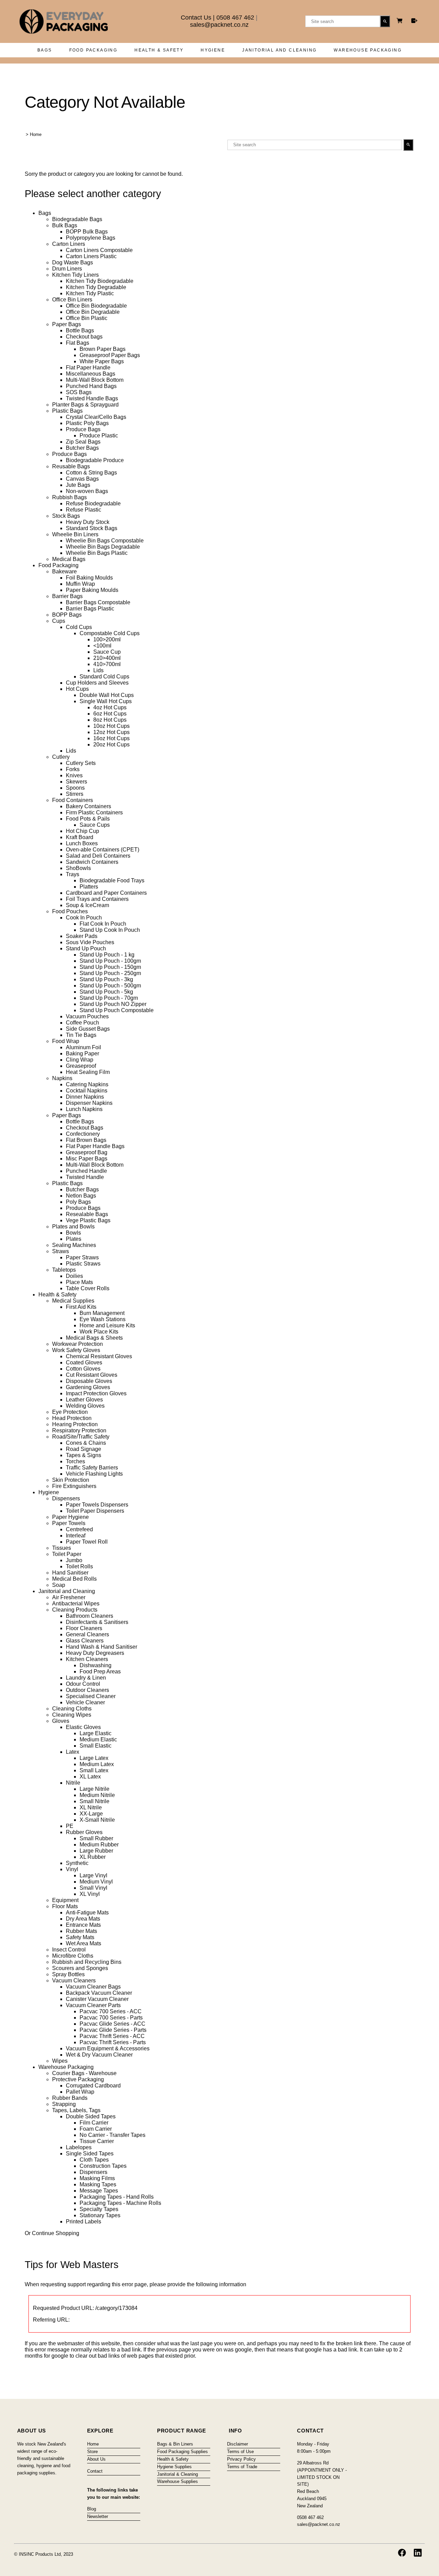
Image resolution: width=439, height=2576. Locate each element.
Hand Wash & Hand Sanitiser (102, 1647)
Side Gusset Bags (88, 1029)
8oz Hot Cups (110, 720)
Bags (45, 50)
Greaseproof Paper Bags (110, 355)
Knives (74, 775)
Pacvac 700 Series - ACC (111, 2011)
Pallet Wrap (80, 2092)
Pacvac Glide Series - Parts (113, 2030)
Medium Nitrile (97, 1795)
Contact (95, 2471)
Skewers (76, 782)
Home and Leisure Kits (107, 1325)
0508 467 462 (235, 18)
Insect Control (69, 1950)
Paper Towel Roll (87, 1542)
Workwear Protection (78, 1344)
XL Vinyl (90, 1894)
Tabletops (64, 1270)
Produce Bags (83, 429)
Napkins (62, 1078)
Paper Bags (67, 324)
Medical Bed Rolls (74, 1579)
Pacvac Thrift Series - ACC (112, 2036)
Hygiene (213, 50)
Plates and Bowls (73, 1227)
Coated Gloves (84, 1363)
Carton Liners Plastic (91, 256)
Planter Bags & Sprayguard (85, 405)
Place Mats (79, 1282)
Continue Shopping (56, 2233)
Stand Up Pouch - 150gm (110, 967)
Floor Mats (65, 1906)
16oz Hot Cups (111, 738)
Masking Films (97, 2178)
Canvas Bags (82, 479)
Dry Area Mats (83, 1919)
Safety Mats (80, 1937)
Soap (59, 1585)
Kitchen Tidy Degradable (96, 287)
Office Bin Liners (72, 300)
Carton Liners (69, 244)
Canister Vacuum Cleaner (97, 1999)
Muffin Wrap (80, 584)
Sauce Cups (95, 825)
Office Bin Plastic (87, 318)
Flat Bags (78, 343)
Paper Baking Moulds (92, 590)
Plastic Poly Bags (87, 423)
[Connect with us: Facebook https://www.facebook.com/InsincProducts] (402, 2553)
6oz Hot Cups (110, 714)
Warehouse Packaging (368, 50)
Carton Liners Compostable (99, 250)
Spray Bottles (68, 1974)
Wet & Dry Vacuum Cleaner (99, 2055)
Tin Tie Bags (81, 1035)
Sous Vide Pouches (90, 942)
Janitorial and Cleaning (279, 50)
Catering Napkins (87, 1084)
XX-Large (91, 1814)
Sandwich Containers (92, 862)
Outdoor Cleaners (87, 1690)
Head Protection (72, 1418)
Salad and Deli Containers (98, 856)
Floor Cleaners (84, 1628)
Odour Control (83, 1684)
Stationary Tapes (100, 2215)
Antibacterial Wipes (76, 1604)
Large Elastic (96, 1733)
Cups (59, 621)
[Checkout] (414, 21)
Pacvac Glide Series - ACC (112, 2024)
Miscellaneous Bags (91, 374)
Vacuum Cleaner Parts (93, 2005)
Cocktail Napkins (87, 1091)
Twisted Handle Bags (92, 398)
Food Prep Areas (100, 1671)
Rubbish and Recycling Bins (87, 1962)
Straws (61, 1251)
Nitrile (73, 1783)
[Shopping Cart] (401, 21)
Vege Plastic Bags (88, 1220)
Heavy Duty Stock (88, 522)
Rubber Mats (81, 1931)
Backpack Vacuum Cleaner (99, 1993)
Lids (98, 670)
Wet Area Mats (84, 1943)
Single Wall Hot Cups (106, 701)
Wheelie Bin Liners (75, 534)
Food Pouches (70, 911)
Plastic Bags (67, 411)
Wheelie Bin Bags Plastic (97, 553)
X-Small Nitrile (97, 1820)
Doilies (74, 1276)
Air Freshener (69, 1597)
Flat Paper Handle (88, 368)
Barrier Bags (67, 596)
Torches (75, 1461)
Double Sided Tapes (91, 2116)
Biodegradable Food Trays (112, 880)
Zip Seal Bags (83, 442)
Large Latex (94, 1758)
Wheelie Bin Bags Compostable (105, 541)
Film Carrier (94, 2123)
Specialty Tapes (99, 2209)
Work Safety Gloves (76, 1350)
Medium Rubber (99, 1845)
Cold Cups (79, 627)
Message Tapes (99, 2191)
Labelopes (79, 2147)
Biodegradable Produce (95, 460)
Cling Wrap (80, 1060)
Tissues (62, 1548)
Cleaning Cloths (72, 1709)
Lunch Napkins (84, 1109)
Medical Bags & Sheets (94, 1338)
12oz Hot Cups (111, 732)
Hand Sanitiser (70, 1573)
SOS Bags (79, 392)
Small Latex (94, 1770)
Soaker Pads (82, 936)
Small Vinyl (93, 1888)
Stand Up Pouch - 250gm (110, 973)
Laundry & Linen (86, 1678)
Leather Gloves (84, 1400)
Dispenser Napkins (89, 1103)
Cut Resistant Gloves (92, 1375)
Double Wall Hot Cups (107, 695)
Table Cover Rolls (88, 1288)
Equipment (65, 1900)
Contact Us (196, 18)
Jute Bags (78, 485)
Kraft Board (80, 837)
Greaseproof (81, 1066)
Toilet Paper (67, 1554)
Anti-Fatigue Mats (87, 1913)
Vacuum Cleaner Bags (93, 1987)
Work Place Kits (99, 1332)
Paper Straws (82, 1257)
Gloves (61, 1721)
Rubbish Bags (69, 497)
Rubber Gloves (84, 1832)
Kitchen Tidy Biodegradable (100, 281)
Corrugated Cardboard (93, 2086)
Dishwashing (96, 1665)
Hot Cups (77, 689)
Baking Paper (82, 1054)
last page (201, 2343)
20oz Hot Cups (111, 745)
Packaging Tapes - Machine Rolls (120, 2203)
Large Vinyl (93, 1875)
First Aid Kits (81, 1307)
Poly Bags (78, 1202)
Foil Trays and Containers (97, 899)
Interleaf (76, 1536)
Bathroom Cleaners (90, 1616)
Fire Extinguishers (74, 1486)
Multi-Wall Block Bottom (95, 380)
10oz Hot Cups (111, 726)
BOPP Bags (67, 615)
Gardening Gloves (88, 1387)
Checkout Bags (85, 1128)
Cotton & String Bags (91, 473)
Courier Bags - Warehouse (84, 2073)
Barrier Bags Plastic (90, 609)
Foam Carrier (96, 2129)
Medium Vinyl (96, 1882)
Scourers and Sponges (80, 1968)
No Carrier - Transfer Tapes (112, 2135)
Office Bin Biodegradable (96, 306)
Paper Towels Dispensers (97, 1505)
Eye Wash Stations (103, 1319)
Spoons (75, 788)
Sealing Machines (74, 1245)
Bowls (73, 1233)
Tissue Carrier (97, 2141)
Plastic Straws (83, 1264)
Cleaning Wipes (72, 1715)
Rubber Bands (70, 2098)
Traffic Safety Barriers (92, 1468)
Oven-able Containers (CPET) (103, 850)
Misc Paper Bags (87, 1159)
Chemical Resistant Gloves (99, 1356)
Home (36, 134)
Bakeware (64, 571)
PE (70, 1826)
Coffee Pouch (82, 1023)
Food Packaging (93, 50)
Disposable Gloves (89, 1381)
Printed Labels (84, 2222)
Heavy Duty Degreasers (95, 1653)
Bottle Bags (80, 330)
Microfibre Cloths (73, 1956)
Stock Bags (66, 516)
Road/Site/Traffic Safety (81, 1437)
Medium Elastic (98, 1739)
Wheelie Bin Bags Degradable (103, 547)
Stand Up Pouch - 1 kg (107, 955)
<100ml (102, 646)
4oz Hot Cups (110, 707)
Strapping (64, 2104)
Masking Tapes (98, 2184)
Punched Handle (86, 1171)
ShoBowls (78, 868)
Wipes (60, 2061)
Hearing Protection (75, 1424)
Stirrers (75, 794)
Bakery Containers (88, 806)
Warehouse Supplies (177, 2481)
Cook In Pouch (84, 918)
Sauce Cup (107, 652)
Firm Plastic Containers (94, 812)
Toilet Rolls (79, 1566)
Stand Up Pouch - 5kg (106, 992)
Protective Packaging (78, 2079)
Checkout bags (84, 337)
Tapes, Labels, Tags (76, 2110)
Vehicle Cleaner (85, 1702)
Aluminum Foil (84, 1047)
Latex (73, 1752)
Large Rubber (96, 1851)
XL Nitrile (91, 1807)
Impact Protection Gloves (96, 1393)
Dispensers (66, 1498)
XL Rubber (93, 1857)
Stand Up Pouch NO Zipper (113, 1004)
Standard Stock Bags (92, 528)
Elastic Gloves (83, 1727)
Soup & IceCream (87, 905)
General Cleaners (87, 1634)
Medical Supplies (73, 1301)
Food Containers (73, 800)
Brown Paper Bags (103, 349)
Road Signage (84, 1449)
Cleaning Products (75, 1610)
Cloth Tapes (94, 2160)
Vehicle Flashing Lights (94, 1474)
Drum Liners (67, 269)
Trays (73, 874)
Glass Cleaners (85, 1641)
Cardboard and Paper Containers (106, 893)
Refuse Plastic (84, 510)
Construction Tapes (103, 2166)
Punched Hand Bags (91, 386)
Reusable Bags (71, 466)
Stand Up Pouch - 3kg (106, 979)
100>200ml (107, 639)
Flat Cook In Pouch (103, 924)
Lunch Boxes (82, 843)
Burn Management (102, 1313)
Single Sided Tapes (90, 2154)
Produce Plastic (99, 436)
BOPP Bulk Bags (87, 232)
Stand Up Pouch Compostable (117, 1010)
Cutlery (61, 757)
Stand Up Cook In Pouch (110, 930)
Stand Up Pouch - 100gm (110, 961)
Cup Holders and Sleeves (97, 683)
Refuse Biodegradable (93, 503)
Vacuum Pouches (87, 1016)
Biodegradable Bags (77, 219)
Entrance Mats (83, 1925)
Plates (74, 1239)
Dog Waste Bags (73, 262)
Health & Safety (159, 50)
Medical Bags (69, 559)
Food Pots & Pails (88, 819)
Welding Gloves (85, 1406)
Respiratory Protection (79, 1430)
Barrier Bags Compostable (98, 602)
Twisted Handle (85, 1177)
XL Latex (90, 1777)
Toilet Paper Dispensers (95, 1511)
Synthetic (77, 1863)
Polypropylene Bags (91, 238)
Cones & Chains (86, 1443)
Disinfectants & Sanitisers (97, 1622)
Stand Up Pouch (86, 948)
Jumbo (74, 1560)
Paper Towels (69, 1523)
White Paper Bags (102, 361)
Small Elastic (96, 1746)
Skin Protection (71, 1480)
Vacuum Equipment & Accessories (108, 2048)
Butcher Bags (82, 448)
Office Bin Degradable (93, 312)
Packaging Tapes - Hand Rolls (117, 2197)
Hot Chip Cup (82, 831)
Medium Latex (97, 1764)
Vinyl (72, 1869)
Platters (89, 887)
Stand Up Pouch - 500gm (110, 986)
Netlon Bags (81, 1196)
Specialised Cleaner (91, 1696)
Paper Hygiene (70, 1517)
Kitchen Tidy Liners (75, 275)
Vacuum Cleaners (74, 1980)
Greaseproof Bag (87, 1152)
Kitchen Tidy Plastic (90, 293)
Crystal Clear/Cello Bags (96, 417)
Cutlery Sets (81, 763)
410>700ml (107, 664)
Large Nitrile (94, 1789)
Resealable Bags (87, 1214)
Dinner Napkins (85, 1097)
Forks (73, 769)
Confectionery (83, 1134)
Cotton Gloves (83, 1369)
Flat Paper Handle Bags (95, 1146)
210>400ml (107, 658)
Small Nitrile (94, 1801)
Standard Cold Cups (104, 677)
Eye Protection (70, 1412)
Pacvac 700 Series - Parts (111, 2018)
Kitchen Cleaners (87, 1659)
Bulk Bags (65, 225)
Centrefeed (79, 1529)
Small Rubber (96, 1838)
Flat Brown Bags (86, 1140)
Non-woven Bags (87, 491)
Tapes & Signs (84, 1455)
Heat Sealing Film (88, 1072)
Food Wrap (66, 1041)
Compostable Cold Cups (110, 633)
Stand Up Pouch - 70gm (109, 998)
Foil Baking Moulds (89, 578)
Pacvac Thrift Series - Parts (113, 2042)
